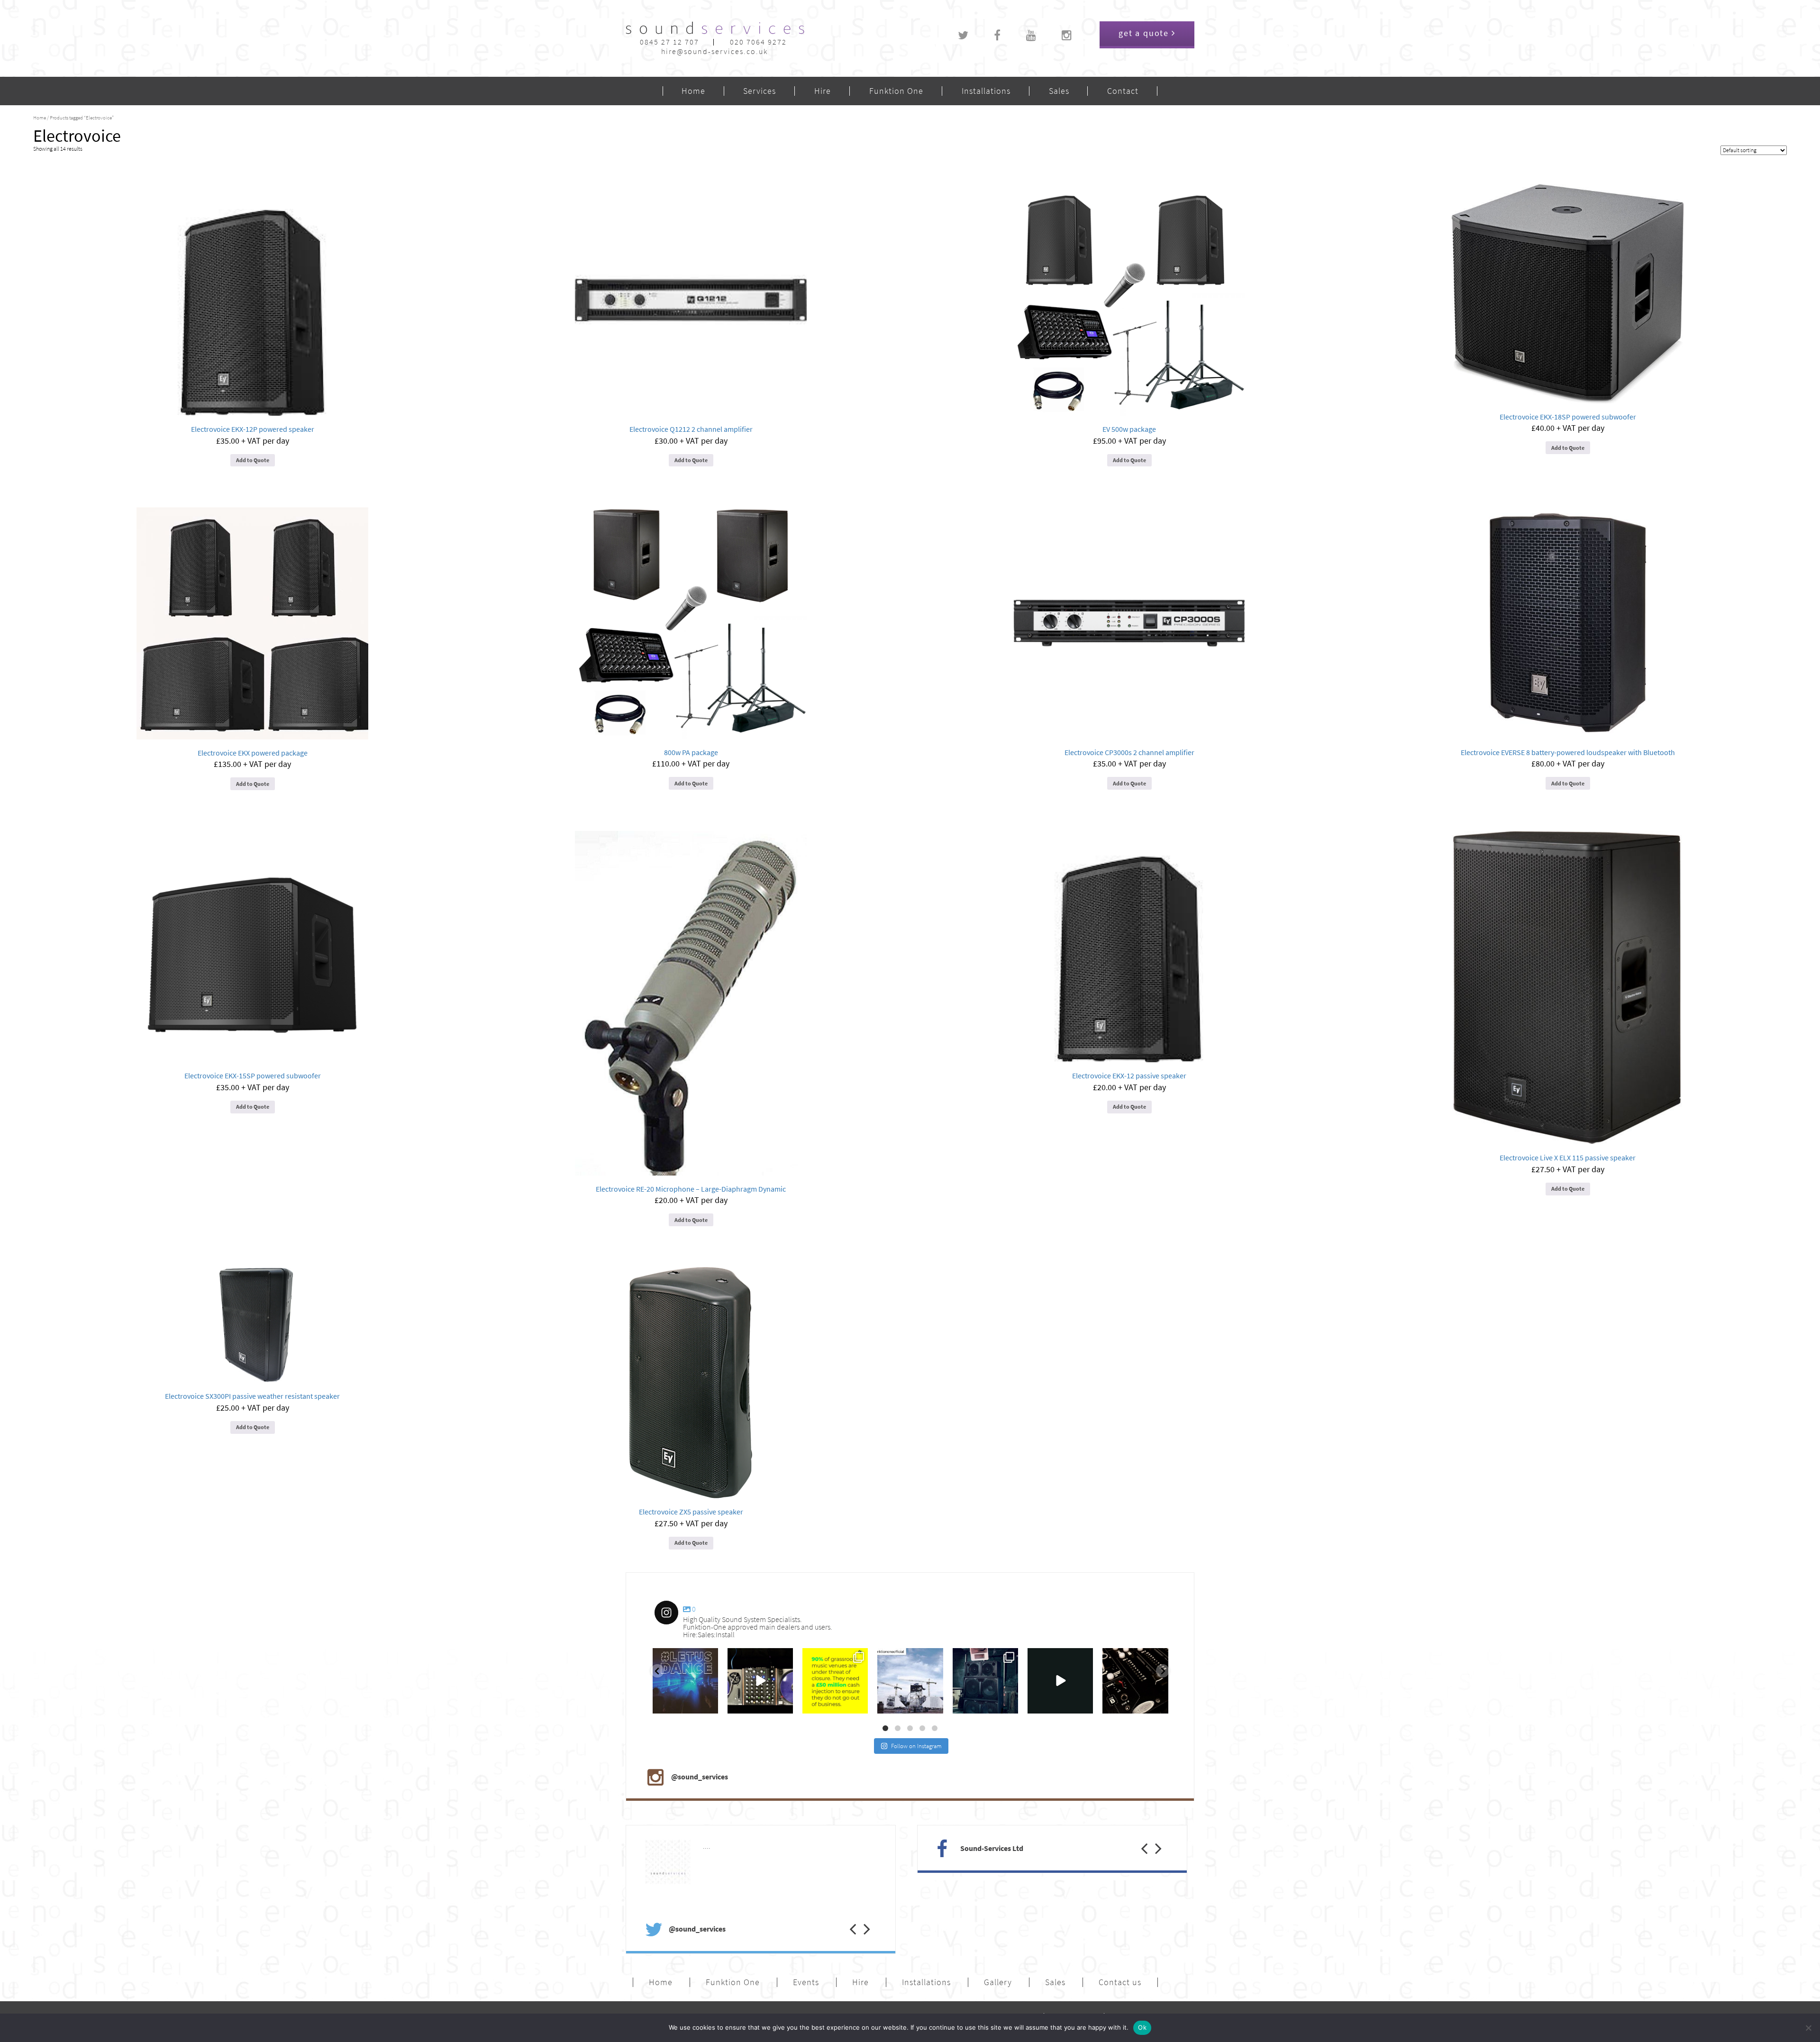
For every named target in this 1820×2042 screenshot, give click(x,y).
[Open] (685, 1681)
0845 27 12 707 (669, 42)
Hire (823, 91)
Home (693, 91)
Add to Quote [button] (253, 460)
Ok (1142, 2027)
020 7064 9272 (758, 42)
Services (760, 91)
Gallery (998, 1982)
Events (806, 1982)
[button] (846, 1919)
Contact (1123, 91)
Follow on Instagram (916, 1746)
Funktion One (896, 91)
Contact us (1120, 1982)
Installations (986, 91)
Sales (1059, 91)
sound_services (676, 1658)
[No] (1808, 2028)
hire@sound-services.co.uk (714, 51)
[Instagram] (709, 1704)
